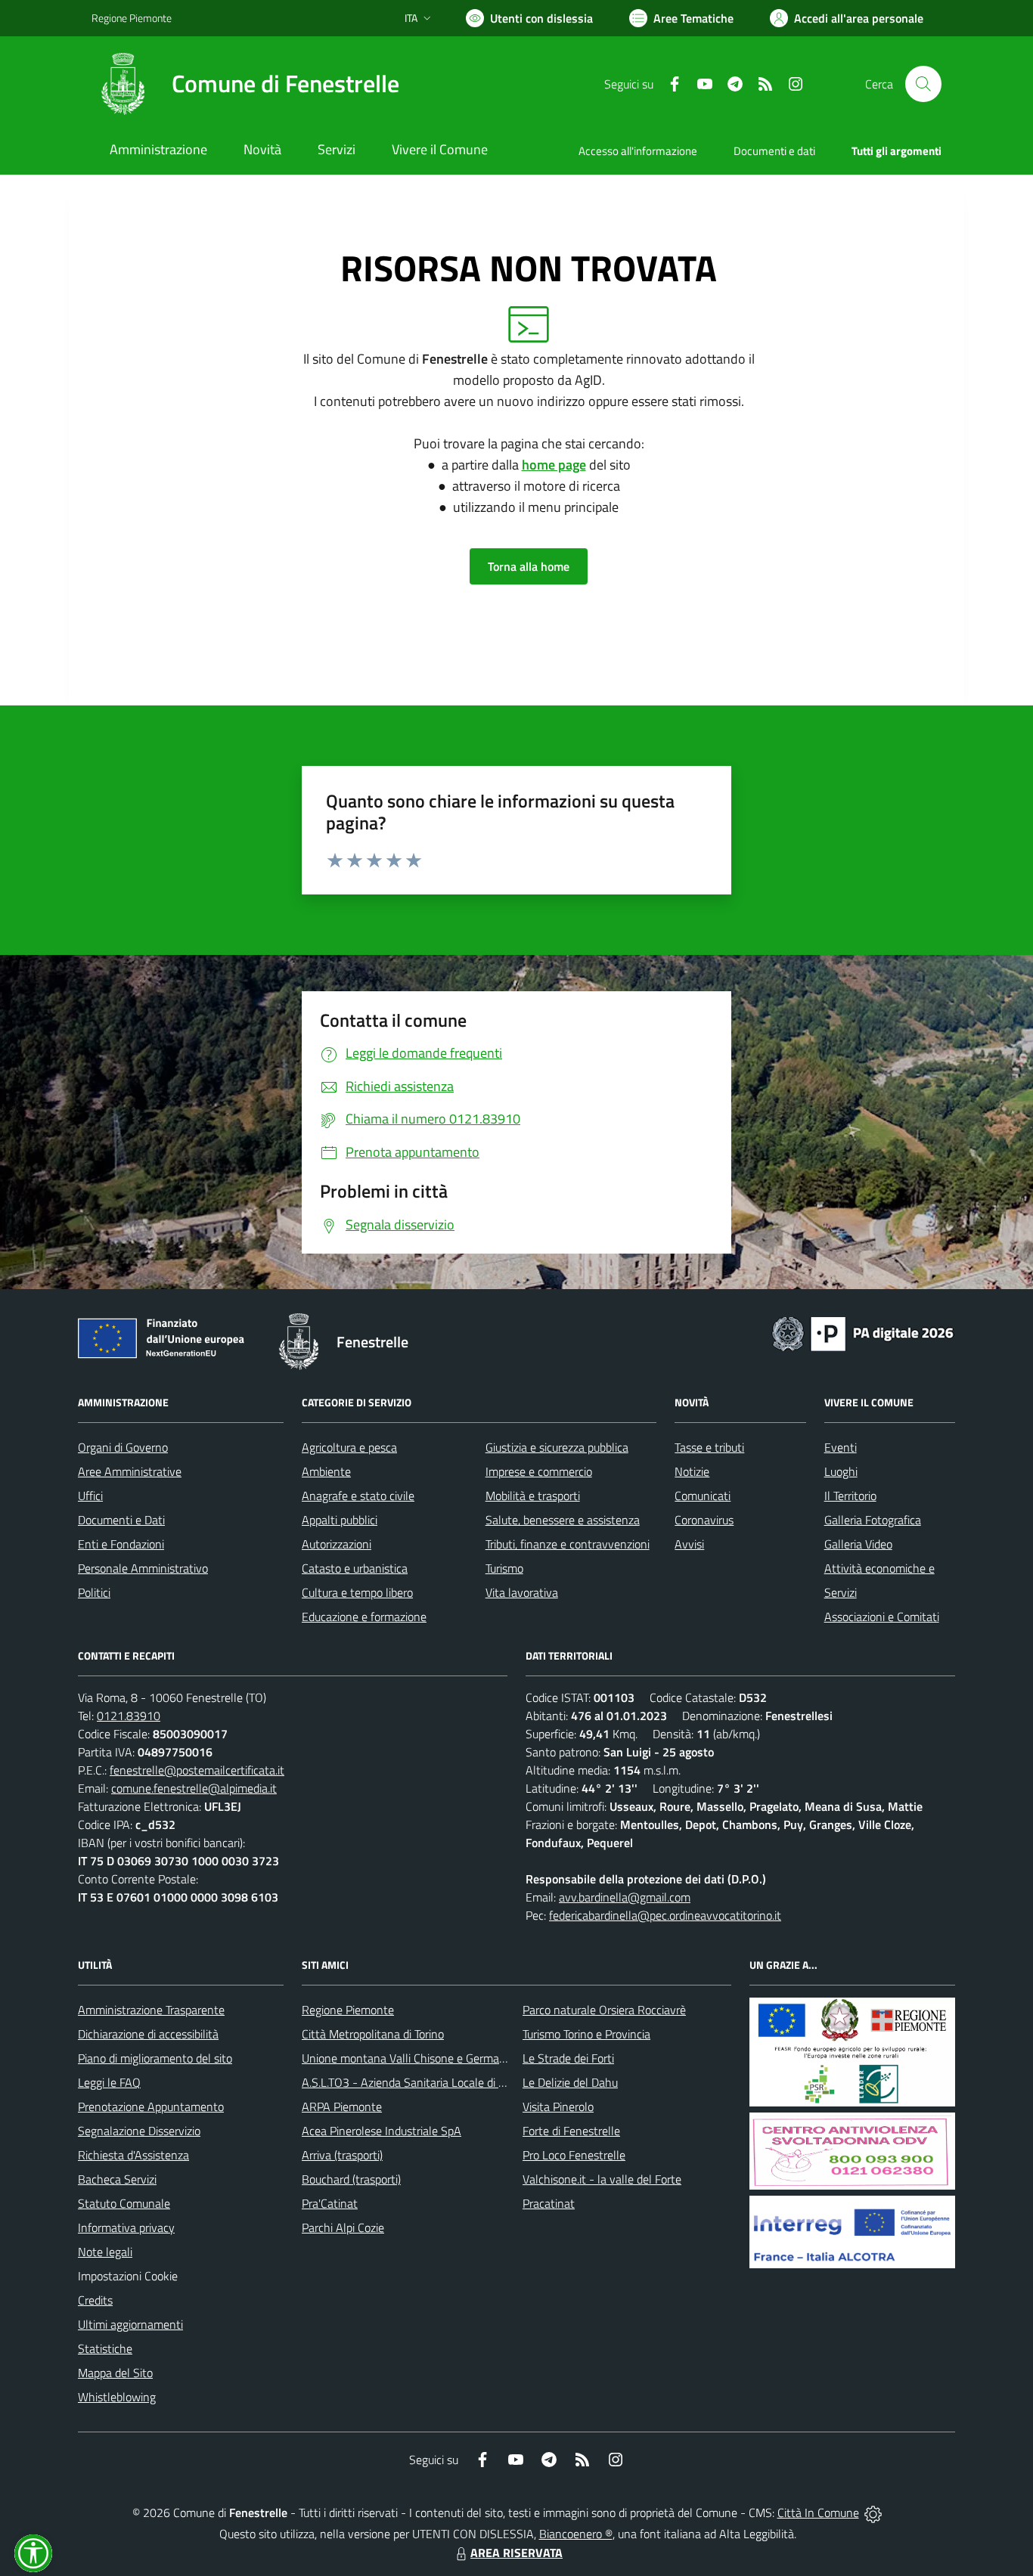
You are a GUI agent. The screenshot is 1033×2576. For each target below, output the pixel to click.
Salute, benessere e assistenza (563, 1520)
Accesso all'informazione (638, 151)
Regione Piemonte (132, 18)
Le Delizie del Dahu (570, 2082)
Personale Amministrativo (143, 1568)
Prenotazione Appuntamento (151, 2106)
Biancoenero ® (576, 2534)
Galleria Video (858, 1544)
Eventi (841, 1447)
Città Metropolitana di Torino (373, 2034)
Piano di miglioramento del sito (155, 2058)
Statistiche (105, 2348)
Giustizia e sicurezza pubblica (557, 1447)
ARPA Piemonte (342, 2106)
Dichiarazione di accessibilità (148, 2034)
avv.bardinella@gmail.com (625, 1897)
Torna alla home (529, 566)
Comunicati (703, 1496)
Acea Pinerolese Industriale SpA (382, 2131)
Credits (95, 2300)
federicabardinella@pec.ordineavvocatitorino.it (665, 1915)
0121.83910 (129, 1716)
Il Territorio (850, 1496)
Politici (94, 1592)
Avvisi (689, 1544)
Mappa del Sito (115, 2373)
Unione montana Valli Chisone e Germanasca (415, 2058)
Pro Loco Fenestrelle (574, 2155)
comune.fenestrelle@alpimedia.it (194, 1788)
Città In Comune (818, 2512)
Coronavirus (704, 1520)
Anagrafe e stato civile (358, 1496)
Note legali (105, 2252)
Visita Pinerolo (558, 2106)
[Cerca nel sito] (923, 84)
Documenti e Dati (121, 1520)
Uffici (90, 1496)
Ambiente (326, 1471)
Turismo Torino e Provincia (586, 2034)
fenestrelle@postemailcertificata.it (197, 1770)
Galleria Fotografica (873, 1520)
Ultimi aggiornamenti (130, 2324)
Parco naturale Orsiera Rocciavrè (604, 2010)
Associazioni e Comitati (882, 1617)
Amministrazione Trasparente (151, 2010)
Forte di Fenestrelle (571, 2131)
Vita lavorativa (522, 1592)
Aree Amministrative (130, 1471)
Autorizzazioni (337, 1544)
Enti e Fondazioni (121, 1544)
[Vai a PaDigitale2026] (863, 1332)
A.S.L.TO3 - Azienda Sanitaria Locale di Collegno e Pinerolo (448, 2082)
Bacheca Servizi (117, 2179)
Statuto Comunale (124, 2203)
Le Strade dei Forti (568, 2058)
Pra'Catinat (330, 2203)
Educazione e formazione (364, 1617)
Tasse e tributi (709, 1447)
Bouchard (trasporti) (351, 2179)
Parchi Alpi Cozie (343, 2227)
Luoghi (841, 1471)
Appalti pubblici (340, 1520)
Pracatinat (549, 2203)
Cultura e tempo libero (357, 1592)
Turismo (504, 1568)
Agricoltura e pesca (349, 1447)
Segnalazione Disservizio (139, 2131)
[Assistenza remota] (873, 2512)
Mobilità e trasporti (533, 1496)
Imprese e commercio (539, 1471)
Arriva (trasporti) (342, 2155)
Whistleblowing (117, 2397)
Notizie (692, 1471)
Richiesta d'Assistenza (133, 2155)
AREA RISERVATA (516, 2553)
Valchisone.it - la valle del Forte (602, 2179)
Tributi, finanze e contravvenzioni (568, 1544)
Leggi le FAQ (109, 2082)
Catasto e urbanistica (355, 1568)
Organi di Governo (123, 1447)
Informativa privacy (126, 2227)
